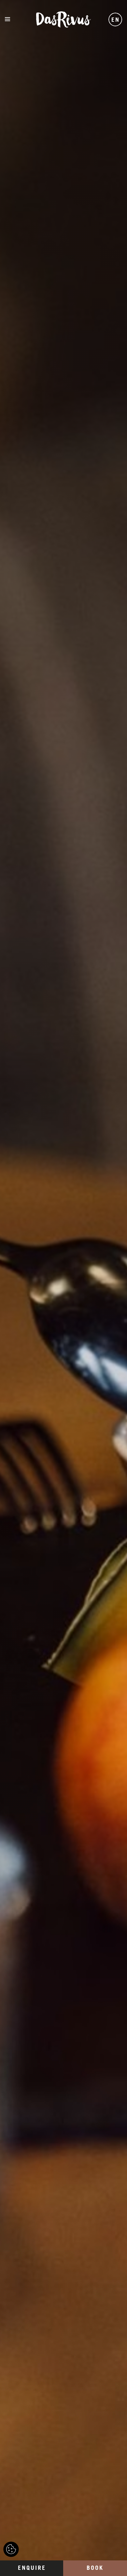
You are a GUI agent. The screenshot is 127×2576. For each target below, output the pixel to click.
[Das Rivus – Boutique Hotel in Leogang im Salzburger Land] (63, 19)
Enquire (32, 2568)
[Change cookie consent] (11, 2549)
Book (95, 2568)
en (116, 20)
